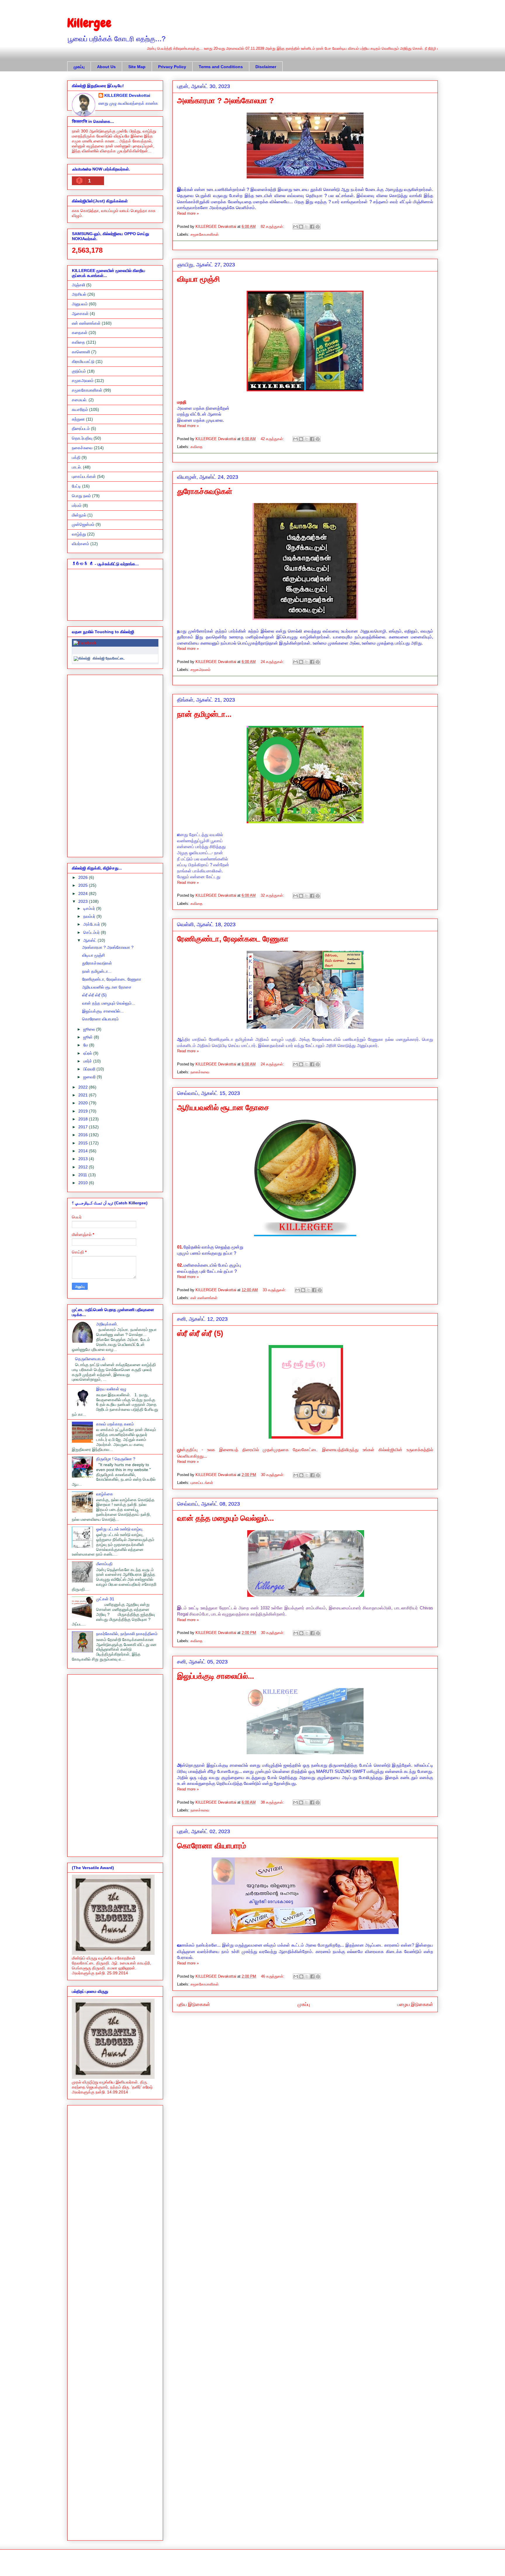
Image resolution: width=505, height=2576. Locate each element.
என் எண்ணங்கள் (204, 1298)
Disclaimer (266, 67)
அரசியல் (79, 294)
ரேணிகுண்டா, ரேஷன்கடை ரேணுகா (233, 939)
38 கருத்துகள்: (273, 1802)
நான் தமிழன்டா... (204, 714)
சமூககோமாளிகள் (205, 234)
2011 (83, 1175)
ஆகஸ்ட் (90, 940)
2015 (84, 1143)
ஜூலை (90, 1029)
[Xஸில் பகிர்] (307, 227)
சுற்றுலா (78, 419)
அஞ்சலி (78, 285)
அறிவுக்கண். (107, 1324)
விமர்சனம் (81, 544)
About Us (106, 67)
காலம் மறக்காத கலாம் (115, 1424)
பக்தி (76, 457)
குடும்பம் (79, 371)
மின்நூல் (79, 515)
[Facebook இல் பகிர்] (312, 227)
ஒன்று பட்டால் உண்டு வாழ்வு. (120, 1529)
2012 (84, 1167)
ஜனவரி (90, 1077)
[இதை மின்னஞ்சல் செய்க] (295, 227)
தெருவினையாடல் (90, 1359)
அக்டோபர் (92, 924)
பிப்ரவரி (90, 1069)
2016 (84, 1135)
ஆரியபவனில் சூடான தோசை (223, 1108)
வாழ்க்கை (105, 1494)
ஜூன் (89, 1037)
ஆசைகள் (80, 314)
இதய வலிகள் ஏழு (111, 1389)
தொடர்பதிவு (82, 438)
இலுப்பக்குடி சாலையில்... (216, 1676)
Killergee (89, 23)
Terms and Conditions (221, 67)
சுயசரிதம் (80, 409)
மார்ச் (88, 1061)
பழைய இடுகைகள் (415, 2004)
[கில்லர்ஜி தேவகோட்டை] (82, 658)
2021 (84, 1095)
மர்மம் (77, 505)
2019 (84, 1111)
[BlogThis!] (301, 227)
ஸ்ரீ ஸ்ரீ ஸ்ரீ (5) (200, 1333)
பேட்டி (76, 486)
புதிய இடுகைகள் (194, 2004)
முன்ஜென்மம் (83, 524)
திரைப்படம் (81, 428)
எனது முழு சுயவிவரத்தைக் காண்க (128, 103)
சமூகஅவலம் (200, 670)
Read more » (188, 213)
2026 (84, 877)
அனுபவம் (80, 304)
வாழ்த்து (79, 534)
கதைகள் (80, 333)
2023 (84, 901)
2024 (84, 893)
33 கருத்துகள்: (275, 1290)
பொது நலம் (81, 496)
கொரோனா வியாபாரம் (212, 1846)
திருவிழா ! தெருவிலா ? (116, 1459)
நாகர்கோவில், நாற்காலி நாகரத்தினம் (127, 1634)
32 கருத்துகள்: (273, 895)
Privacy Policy (172, 67)
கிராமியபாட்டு (83, 361)
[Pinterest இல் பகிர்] (318, 227)
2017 (84, 1127)
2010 (84, 1183)
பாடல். (77, 467)
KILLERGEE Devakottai (127, 95)
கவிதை (197, 447)
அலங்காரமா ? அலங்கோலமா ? (225, 101)
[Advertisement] (115, 765)
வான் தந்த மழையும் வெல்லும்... (225, 1518)
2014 (84, 1151)
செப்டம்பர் (92, 932)
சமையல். (80, 400)
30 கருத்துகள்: (273, 1475)
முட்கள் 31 (105, 1599)
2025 (84, 885)
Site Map (137, 67)
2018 (84, 1119)
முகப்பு (79, 67)
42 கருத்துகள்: (273, 439)
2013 (84, 1159)
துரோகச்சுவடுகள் (205, 491)
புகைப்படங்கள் (202, 1483)
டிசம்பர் (90, 908)
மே (86, 1045)
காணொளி (81, 352)
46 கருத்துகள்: (273, 1976)
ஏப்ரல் (88, 1053)
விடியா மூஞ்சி (199, 279)
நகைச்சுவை (200, 1072)
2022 (84, 1087)
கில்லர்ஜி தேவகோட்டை (109, 658)
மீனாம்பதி (104, 1564)
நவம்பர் (90, 916)
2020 (84, 1103)
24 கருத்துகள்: (273, 662)
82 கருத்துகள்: (273, 227)
